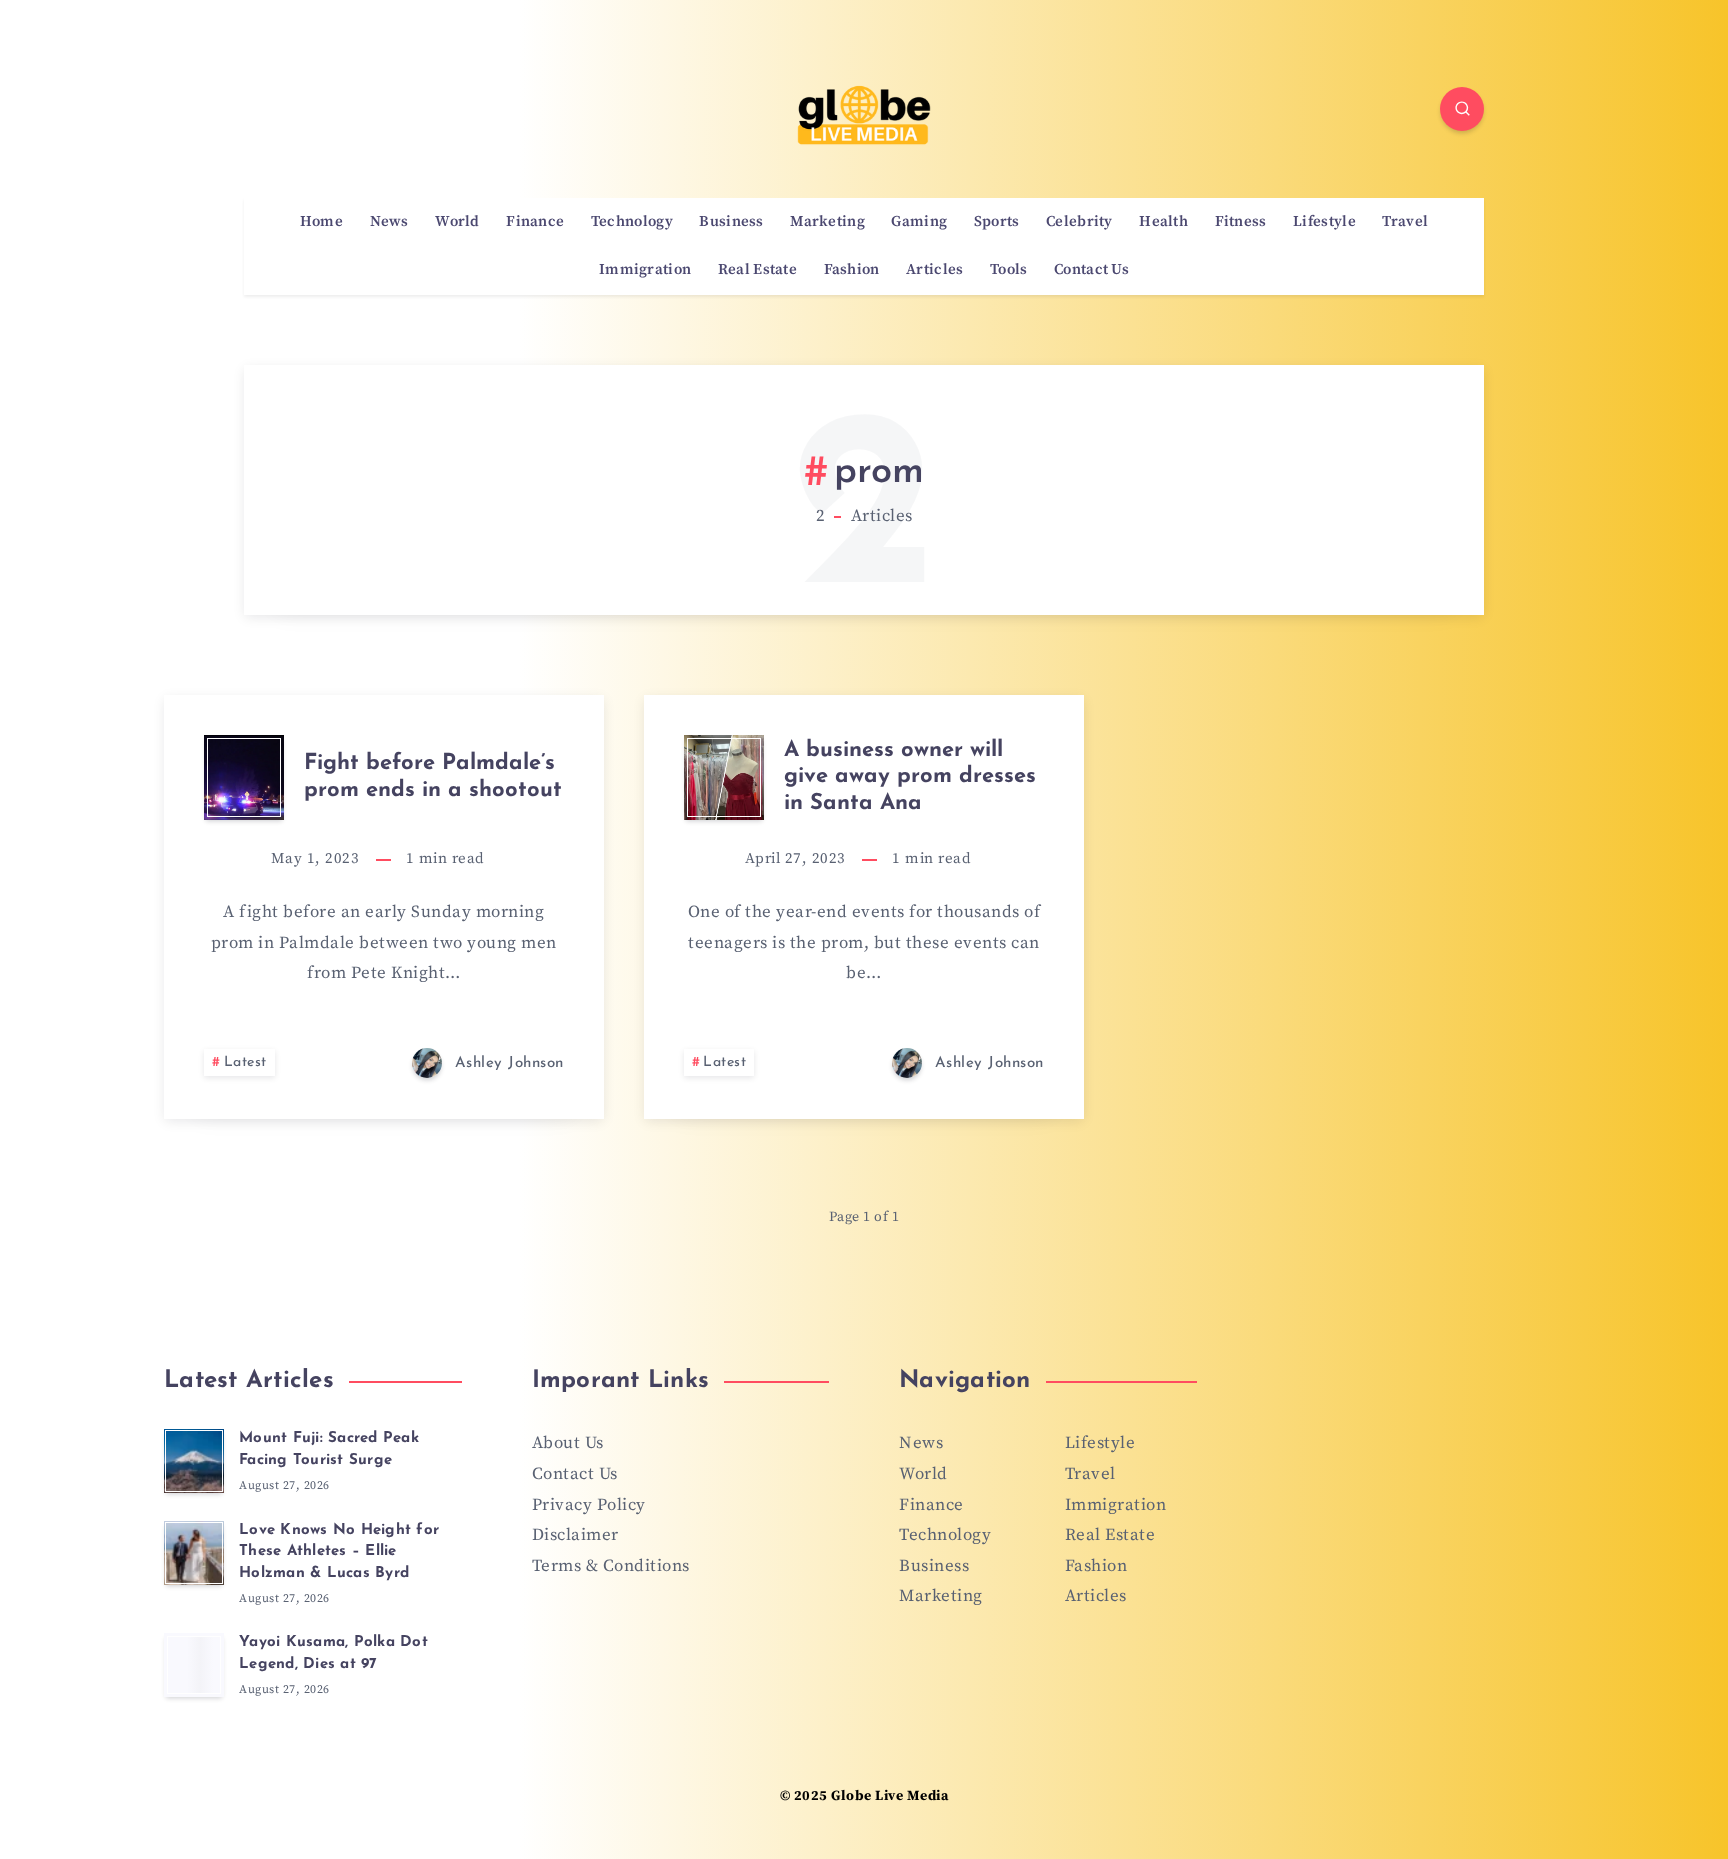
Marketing (827, 222)
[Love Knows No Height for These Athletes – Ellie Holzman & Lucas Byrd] (194, 1553)
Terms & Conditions (611, 1566)
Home (321, 222)
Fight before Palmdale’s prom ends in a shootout (433, 776)
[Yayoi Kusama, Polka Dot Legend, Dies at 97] (194, 1665)
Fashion (852, 270)
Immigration (645, 270)
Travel (1405, 222)
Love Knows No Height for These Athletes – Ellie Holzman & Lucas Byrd (339, 1552)
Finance (535, 222)
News (389, 222)
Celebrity (1079, 222)
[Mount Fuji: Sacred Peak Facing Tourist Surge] (194, 1461)
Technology (632, 222)
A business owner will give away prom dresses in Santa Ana (910, 777)
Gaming (919, 222)
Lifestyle (1324, 222)
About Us (568, 1443)
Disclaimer (575, 1535)
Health (1163, 222)
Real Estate (757, 270)
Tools (1009, 270)
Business (731, 222)
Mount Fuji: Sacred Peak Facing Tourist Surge (329, 1449)
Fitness (1241, 222)
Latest (245, 1062)
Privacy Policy (589, 1505)
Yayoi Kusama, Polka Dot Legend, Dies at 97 (333, 1653)
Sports (997, 222)
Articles (934, 270)
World (457, 222)
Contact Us (1091, 270)
